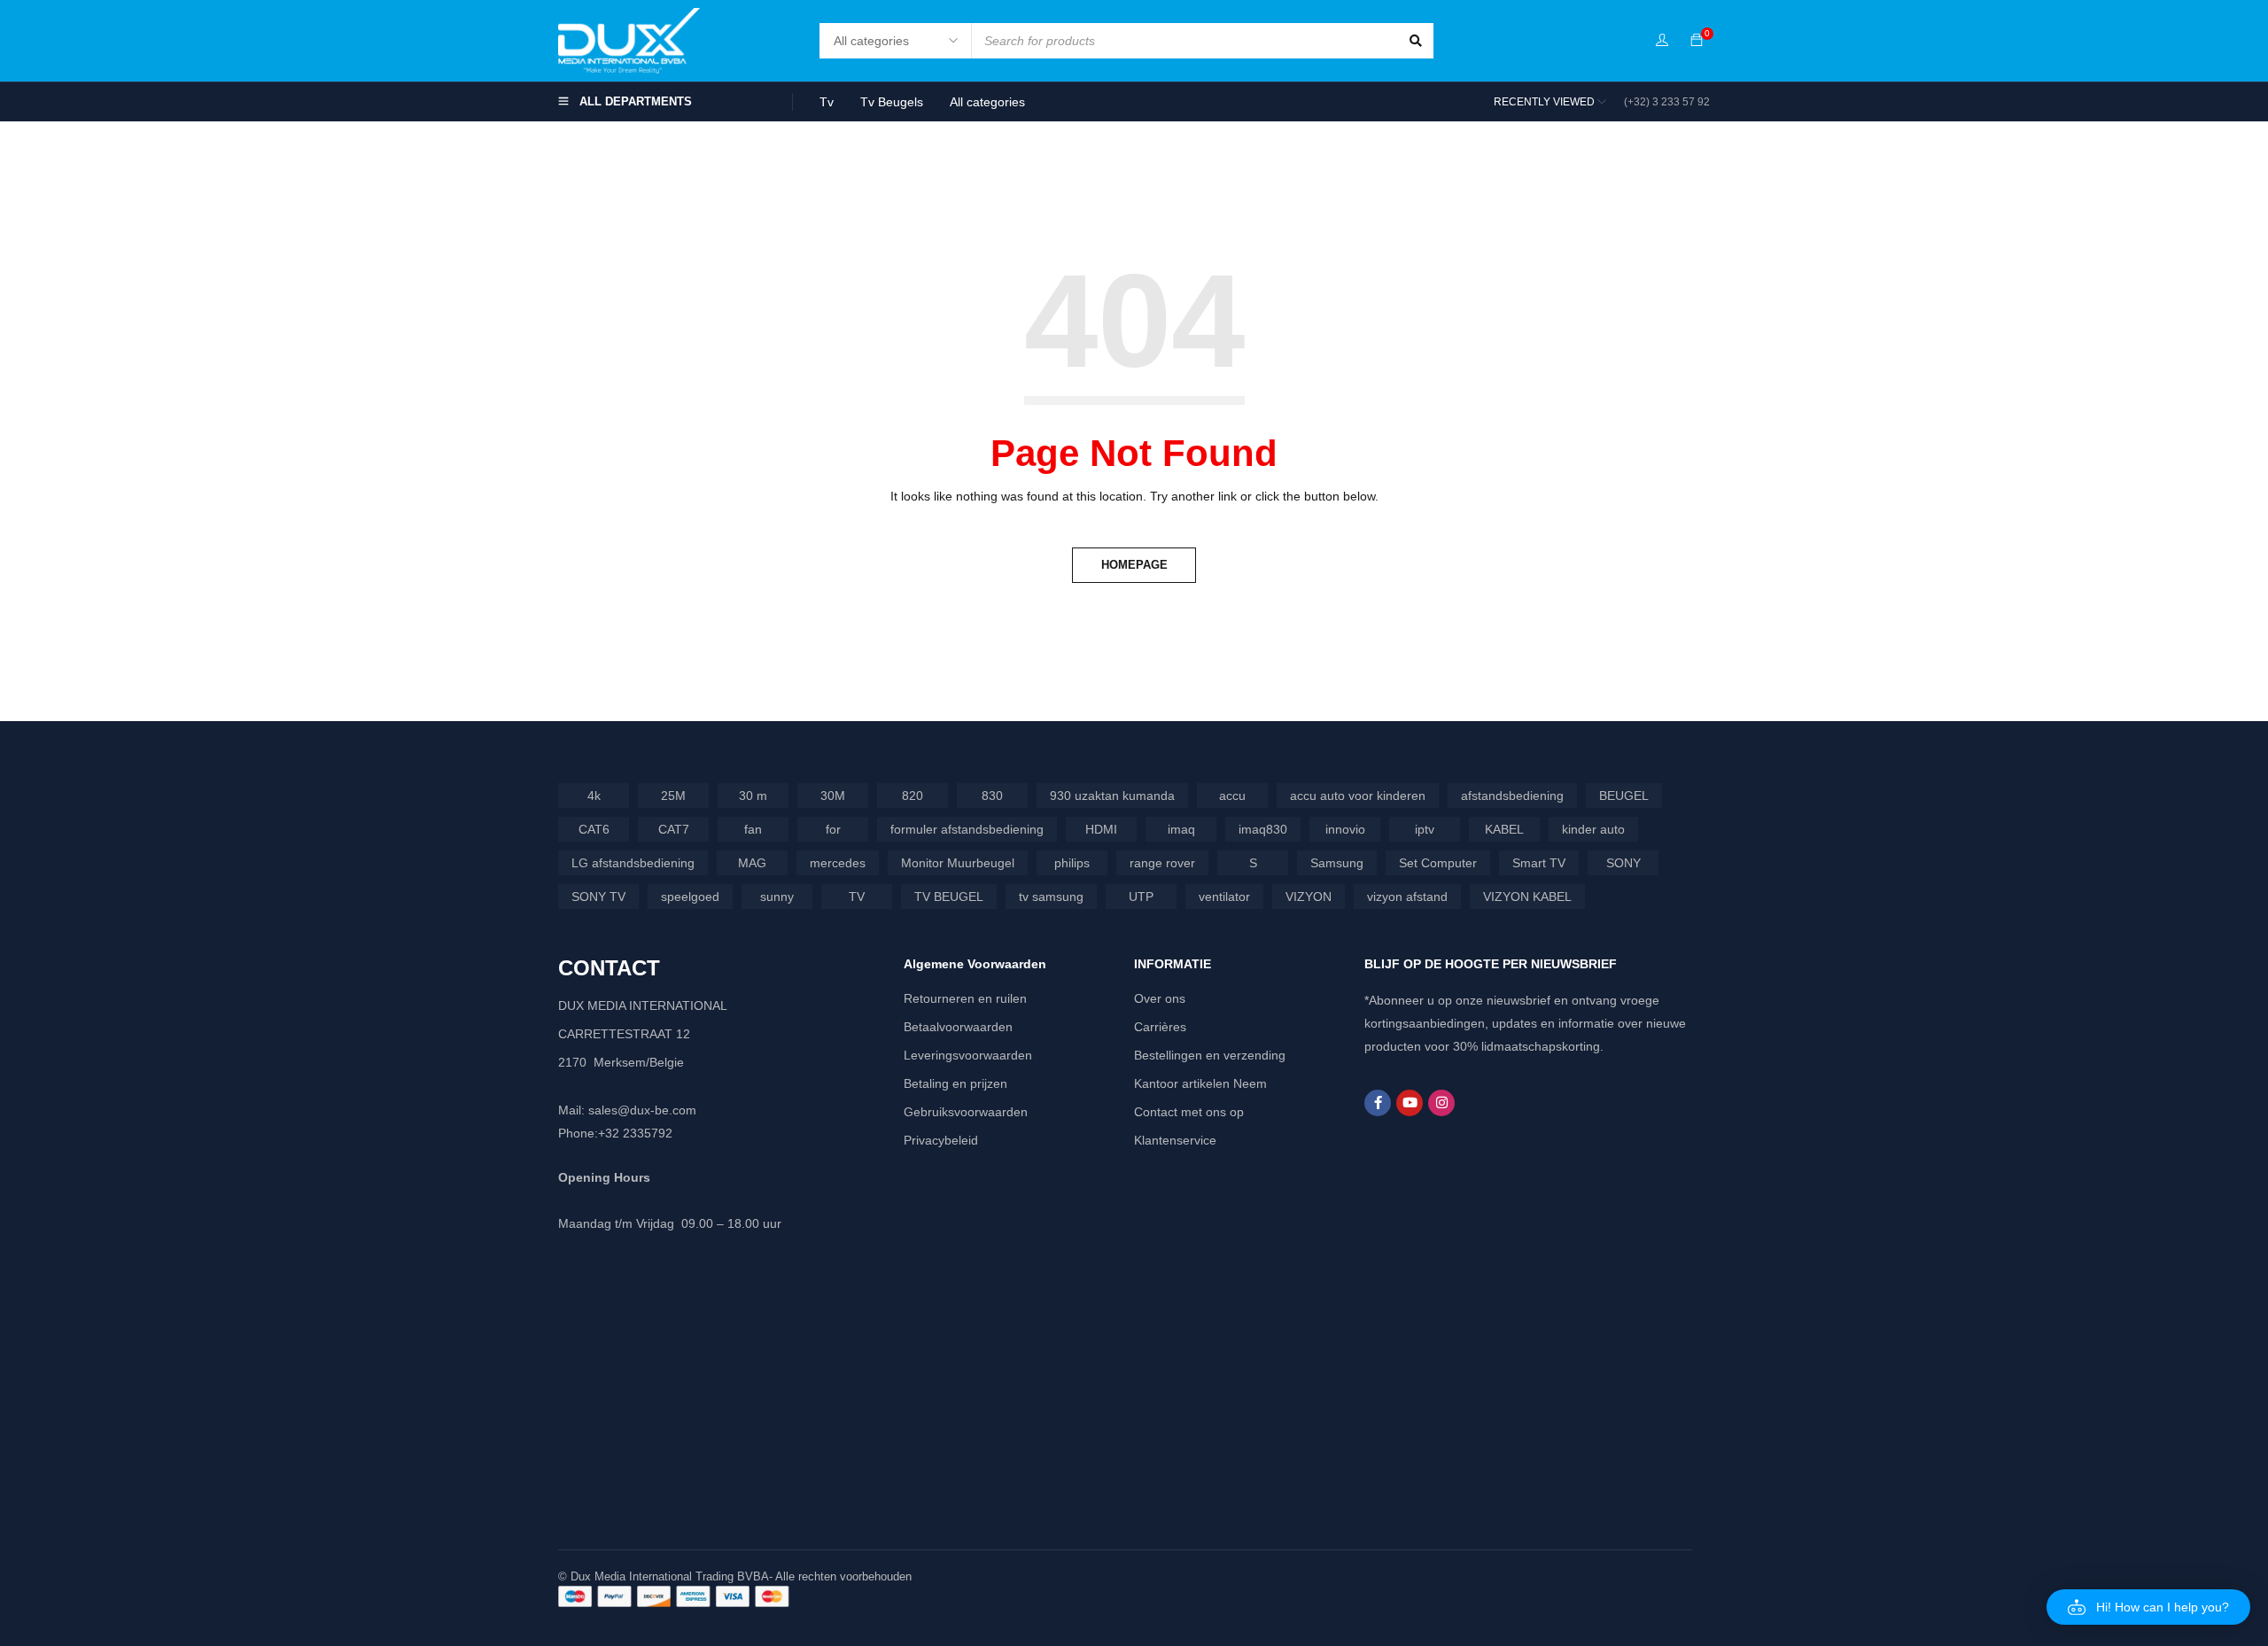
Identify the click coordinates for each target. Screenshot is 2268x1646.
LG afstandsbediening (633, 863)
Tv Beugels (892, 102)
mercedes (838, 863)
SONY (1623, 863)
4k (594, 796)
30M (833, 796)
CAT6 (594, 829)
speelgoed (690, 897)
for (833, 829)
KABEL (1504, 829)
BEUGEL (1624, 796)
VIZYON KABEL (1527, 897)
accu (1232, 796)
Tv (827, 102)
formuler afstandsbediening (967, 829)
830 (992, 796)
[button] (2148, 1607)
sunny (777, 897)
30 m (753, 796)
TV (857, 897)
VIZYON (1309, 897)
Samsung (1337, 863)
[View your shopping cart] (1697, 41)
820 (913, 796)
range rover (1162, 863)
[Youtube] (1410, 1103)
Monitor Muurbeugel (958, 863)
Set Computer (1438, 863)
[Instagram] (1441, 1103)
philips (1072, 863)
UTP (1141, 897)
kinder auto (1593, 829)
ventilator (1224, 897)
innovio (1345, 829)
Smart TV (1539, 863)
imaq (1181, 829)
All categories (987, 102)
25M (673, 796)
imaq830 (1263, 829)
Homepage (1134, 565)
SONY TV (598, 897)
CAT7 (674, 829)
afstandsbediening (1512, 796)
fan (753, 829)
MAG (752, 863)
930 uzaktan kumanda (1112, 796)
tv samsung (1051, 897)
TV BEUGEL (949, 897)
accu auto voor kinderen (1358, 796)
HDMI (1101, 829)
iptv (1425, 829)
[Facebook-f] (1378, 1103)
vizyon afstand (1407, 897)
